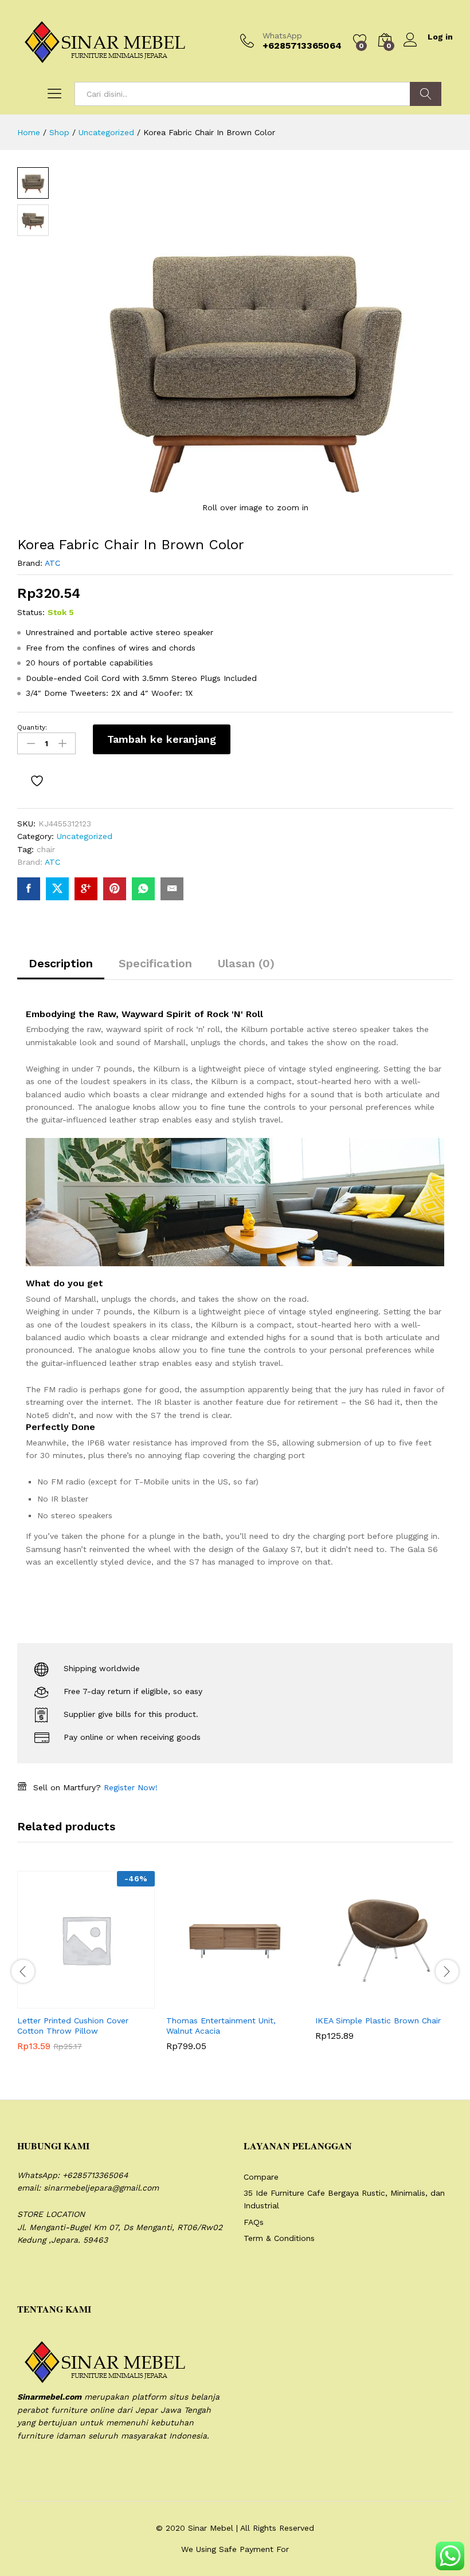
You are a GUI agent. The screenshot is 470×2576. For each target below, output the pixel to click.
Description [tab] (61, 963)
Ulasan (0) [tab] (246, 963)
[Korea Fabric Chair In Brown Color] (29, 889)
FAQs (254, 2222)
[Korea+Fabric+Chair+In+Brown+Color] (57, 889)
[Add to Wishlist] (38, 781)
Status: (31, 612)
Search (426, 94)
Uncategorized (85, 836)
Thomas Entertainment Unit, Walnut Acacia (221, 2026)
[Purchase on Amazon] (356, 2002)
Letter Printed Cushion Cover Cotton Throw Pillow (73, 2026)
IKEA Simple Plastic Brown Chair (378, 2020)
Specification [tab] (155, 963)
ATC (52, 563)
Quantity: (32, 727)
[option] (86, 1970)
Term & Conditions (279, 2238)
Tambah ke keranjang (162, 739)
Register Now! (131, 1787)
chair (46, 849)
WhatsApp (282, 36)
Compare (261, 2177)
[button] (58, 2002)
